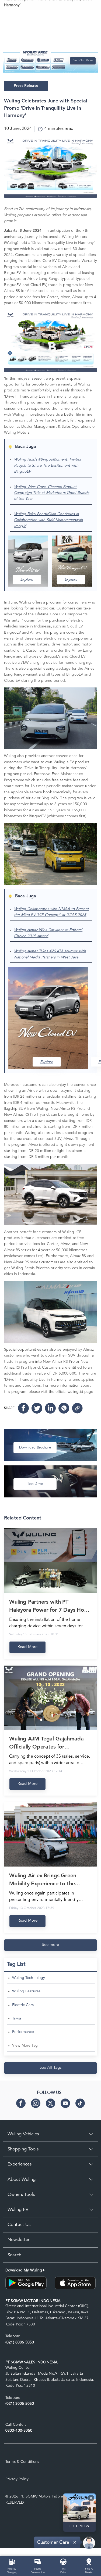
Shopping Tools (23, 2149)
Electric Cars (23, 2005)
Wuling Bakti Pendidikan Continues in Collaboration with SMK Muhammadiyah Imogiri (48, 520)
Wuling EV (18, 2210)
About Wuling (22, 2180)
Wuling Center (18, 2368)
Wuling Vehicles (23, 2134)
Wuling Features (26, 1991)
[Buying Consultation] (38, 2561)
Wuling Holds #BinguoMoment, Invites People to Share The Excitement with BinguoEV (47, 465)
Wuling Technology (29, 1978)
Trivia (17, 2018)
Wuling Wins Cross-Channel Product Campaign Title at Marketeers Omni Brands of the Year (52, 493)
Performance (23, 2032)
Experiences (20, 2164)
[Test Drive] (63, 2561)
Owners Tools (21, 2195)
